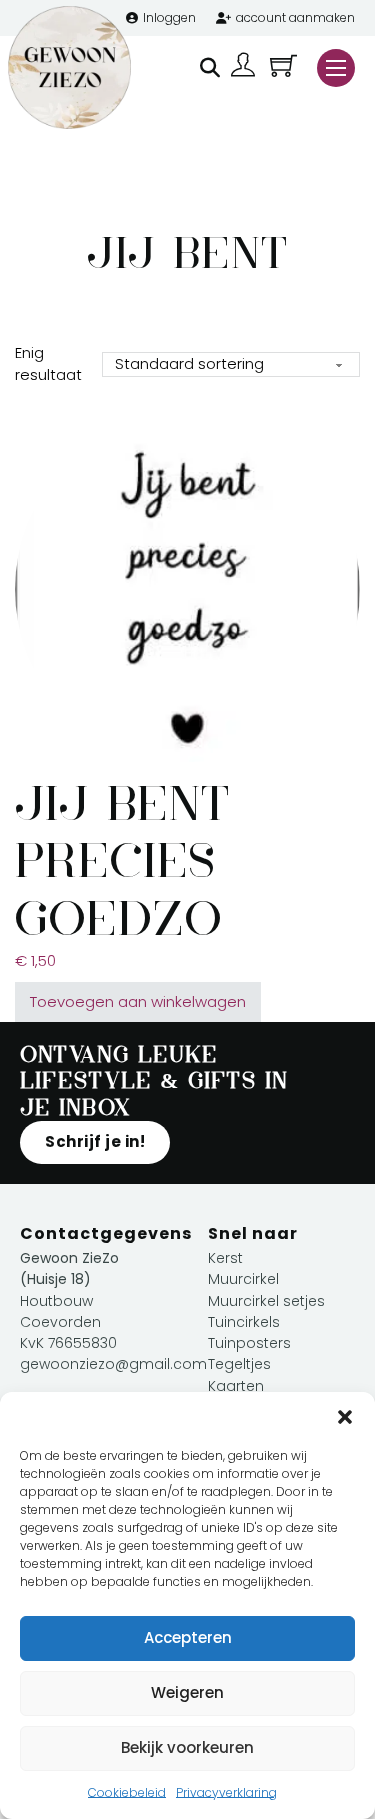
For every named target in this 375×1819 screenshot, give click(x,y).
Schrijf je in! (95, 1141)
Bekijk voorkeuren (187, 1747)
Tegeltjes (239, 1364)
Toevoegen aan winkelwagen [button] (138, 1001)
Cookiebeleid (127, 1792)
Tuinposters (249, 1343)
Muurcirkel (243, 1279)
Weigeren (187, 1692)
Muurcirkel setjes (266, 1301)
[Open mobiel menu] (336, 68)
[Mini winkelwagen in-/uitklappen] (283, 65)
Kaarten (236, 1386)
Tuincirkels (244, 1322)
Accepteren (188, 1637)
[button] (345, 1417)
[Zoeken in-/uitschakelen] (210, 68)
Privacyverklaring (226, 1792)
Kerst (225, 1258)
